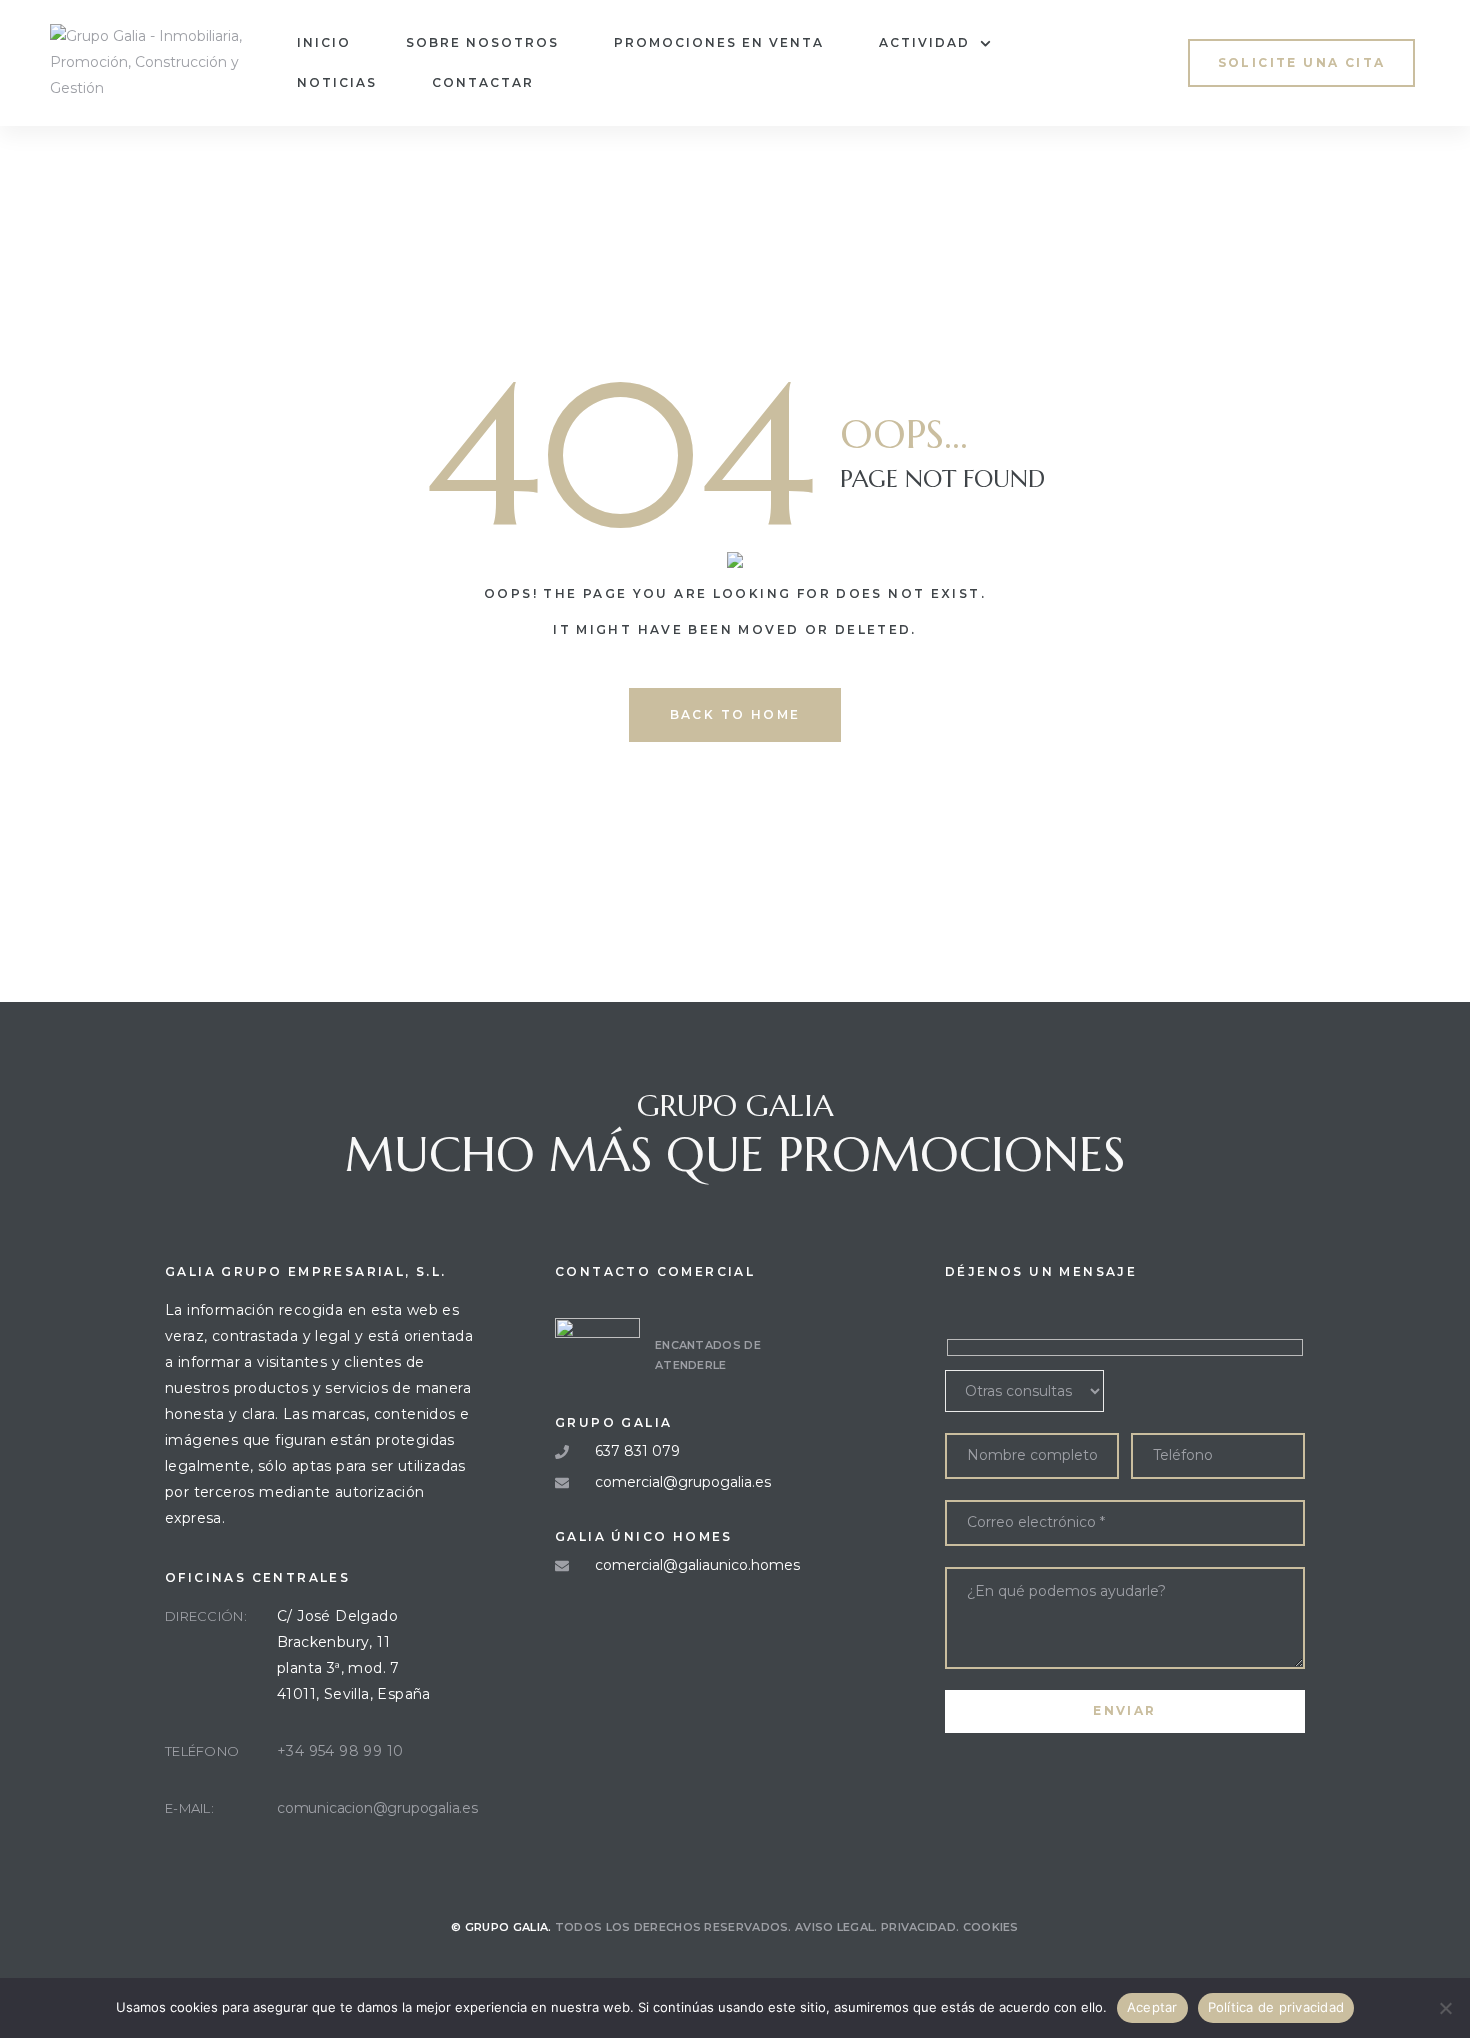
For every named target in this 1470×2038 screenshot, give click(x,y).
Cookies (991, 1927)
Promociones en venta (719, 42)
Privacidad (918, 1927)
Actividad (924, 42)
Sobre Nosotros (482, 42)
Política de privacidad (1276, 2007)
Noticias (337, 82)
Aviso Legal (834, 1927)
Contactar (483, 82)
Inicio (324, 42)
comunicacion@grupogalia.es (377, 1808)
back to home (735, 714)
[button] (1302, 62)
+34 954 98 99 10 (340, 1751)
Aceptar (1152, 2007)
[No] (1445, 2008)
